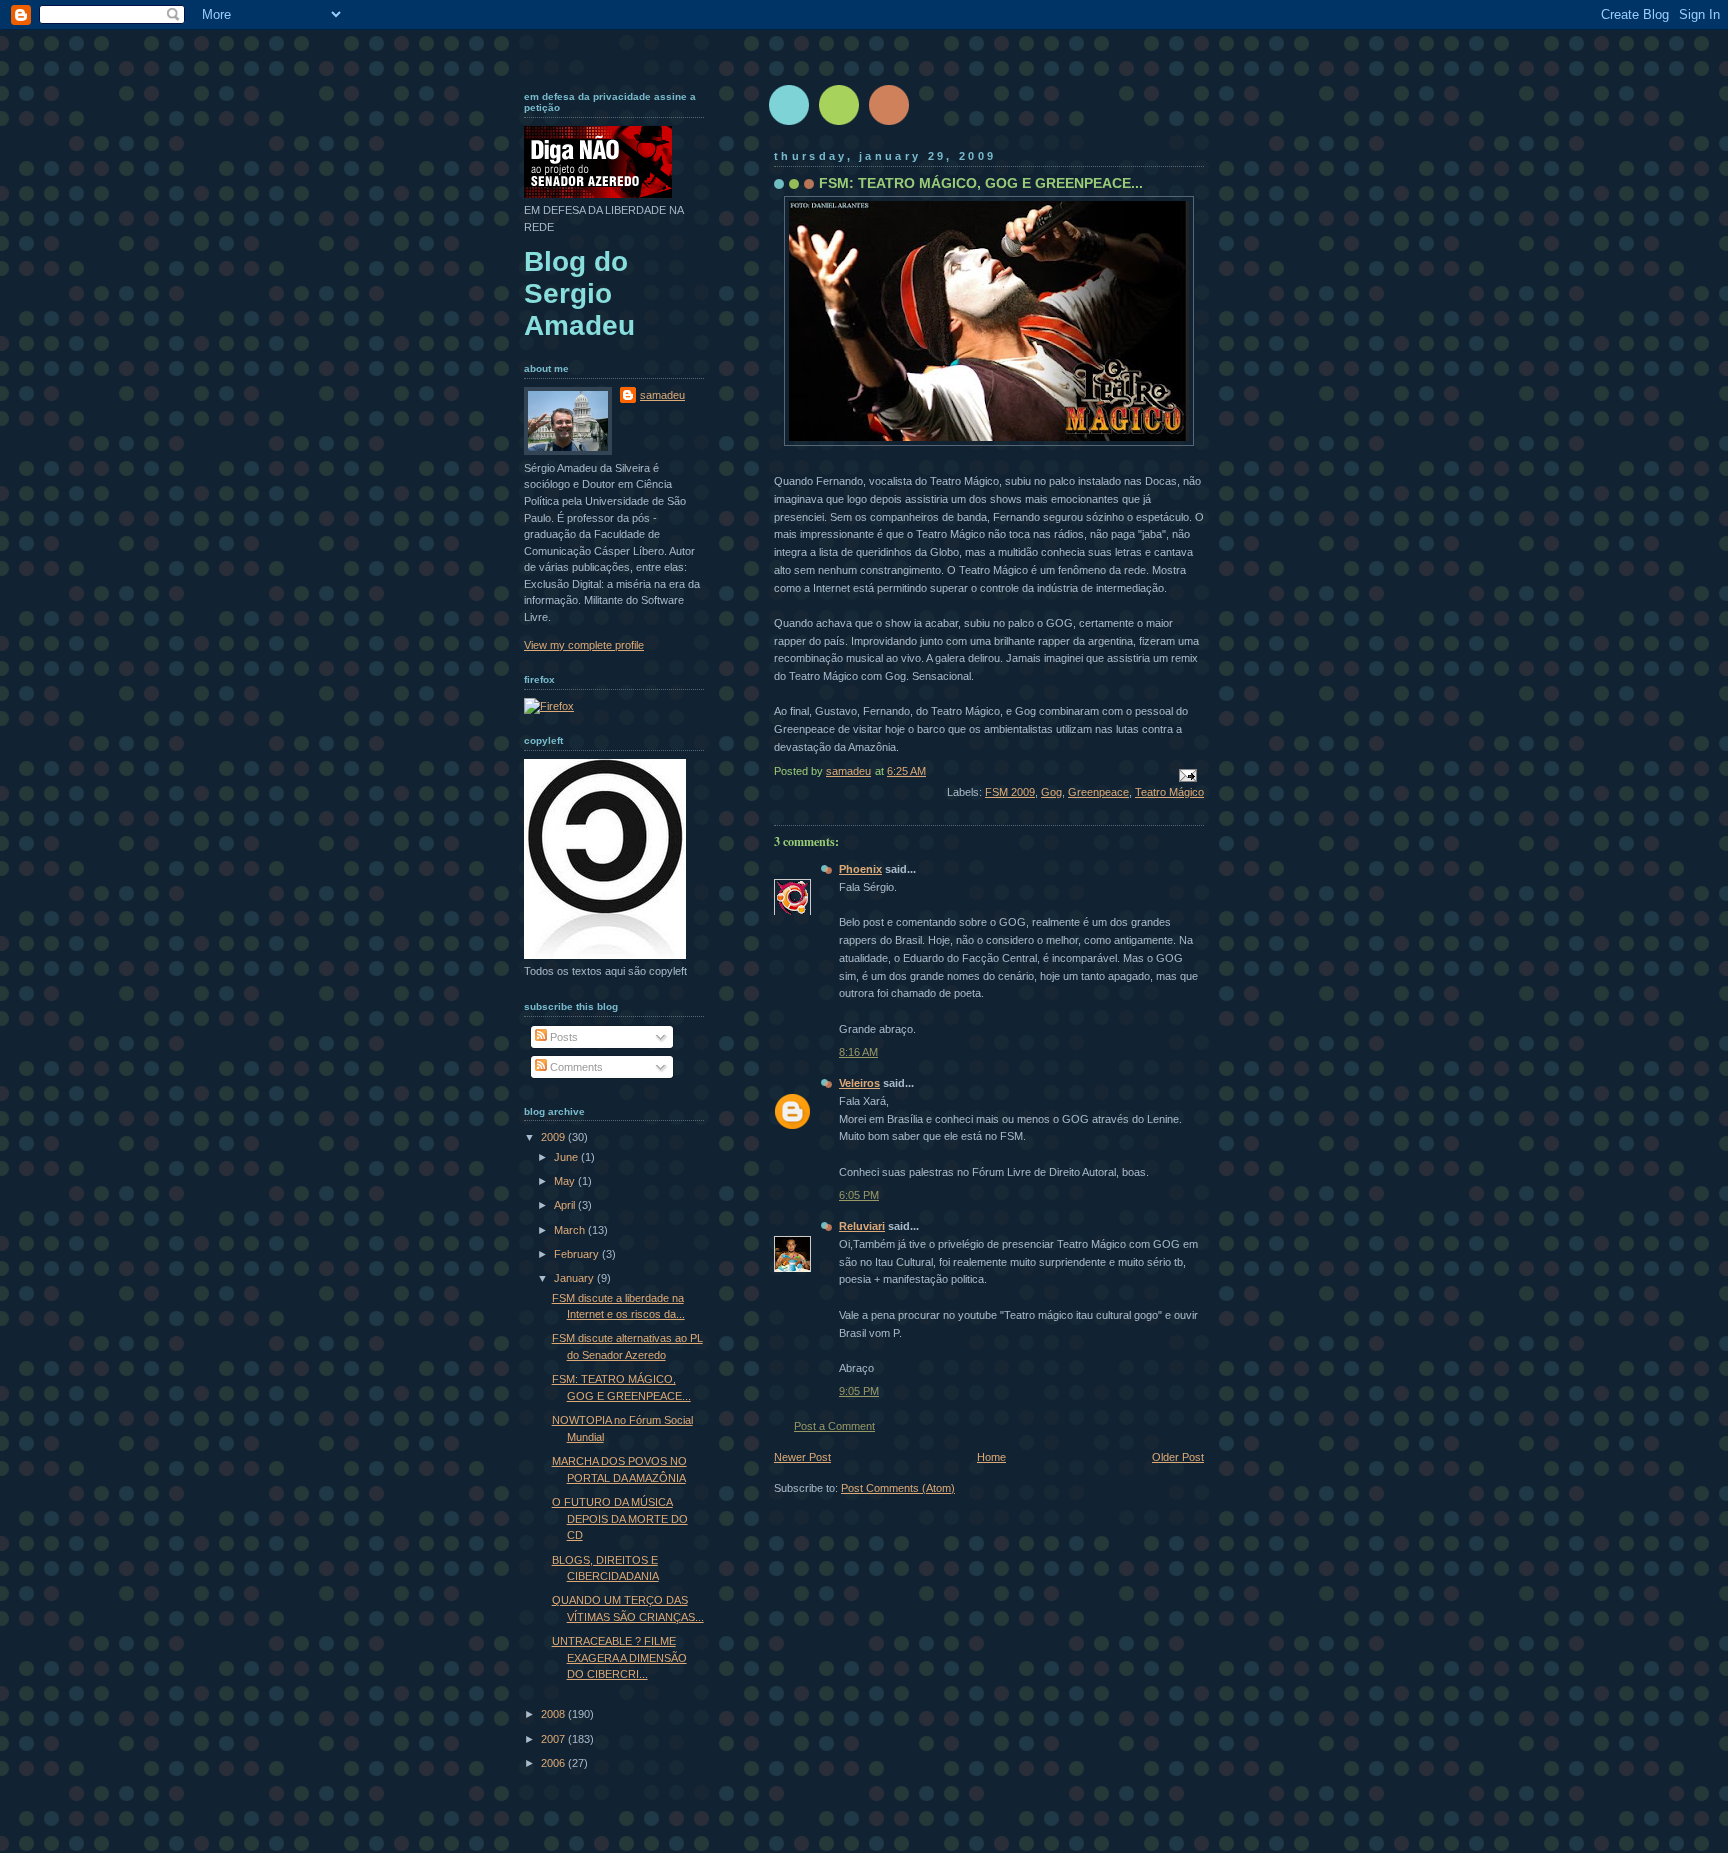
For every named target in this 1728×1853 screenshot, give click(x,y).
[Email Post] (1186, 774)
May (566, 1181)
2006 (554, 1763)
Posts (562, 1037)
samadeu (662, 395)
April (566, 1205)
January (575, 1278)
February (578, 1254)
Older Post (1178, 1457)
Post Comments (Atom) (898, 1488)
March (571, 1230)
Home (991, 1457)
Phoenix (860, 869)
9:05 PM (859, 1391)
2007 (554, 1739)
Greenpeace (1098, 792)
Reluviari (862, 1226)
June (567, 1157)
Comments (575, 1067)
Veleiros (859, 1083)
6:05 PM (859, 1195)
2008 (554, 1714)
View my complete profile (584, 645)
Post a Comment (834, 1426)
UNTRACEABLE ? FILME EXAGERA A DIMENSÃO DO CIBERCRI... (619, 1657)
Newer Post (802, 1457)
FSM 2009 (1010, 792)
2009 (554, 1137)
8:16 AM (858, 1052)
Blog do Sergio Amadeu (579, 293)
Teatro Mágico (1169, 792)
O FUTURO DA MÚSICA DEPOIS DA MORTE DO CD (620, 1518)
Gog (1051, 792)
